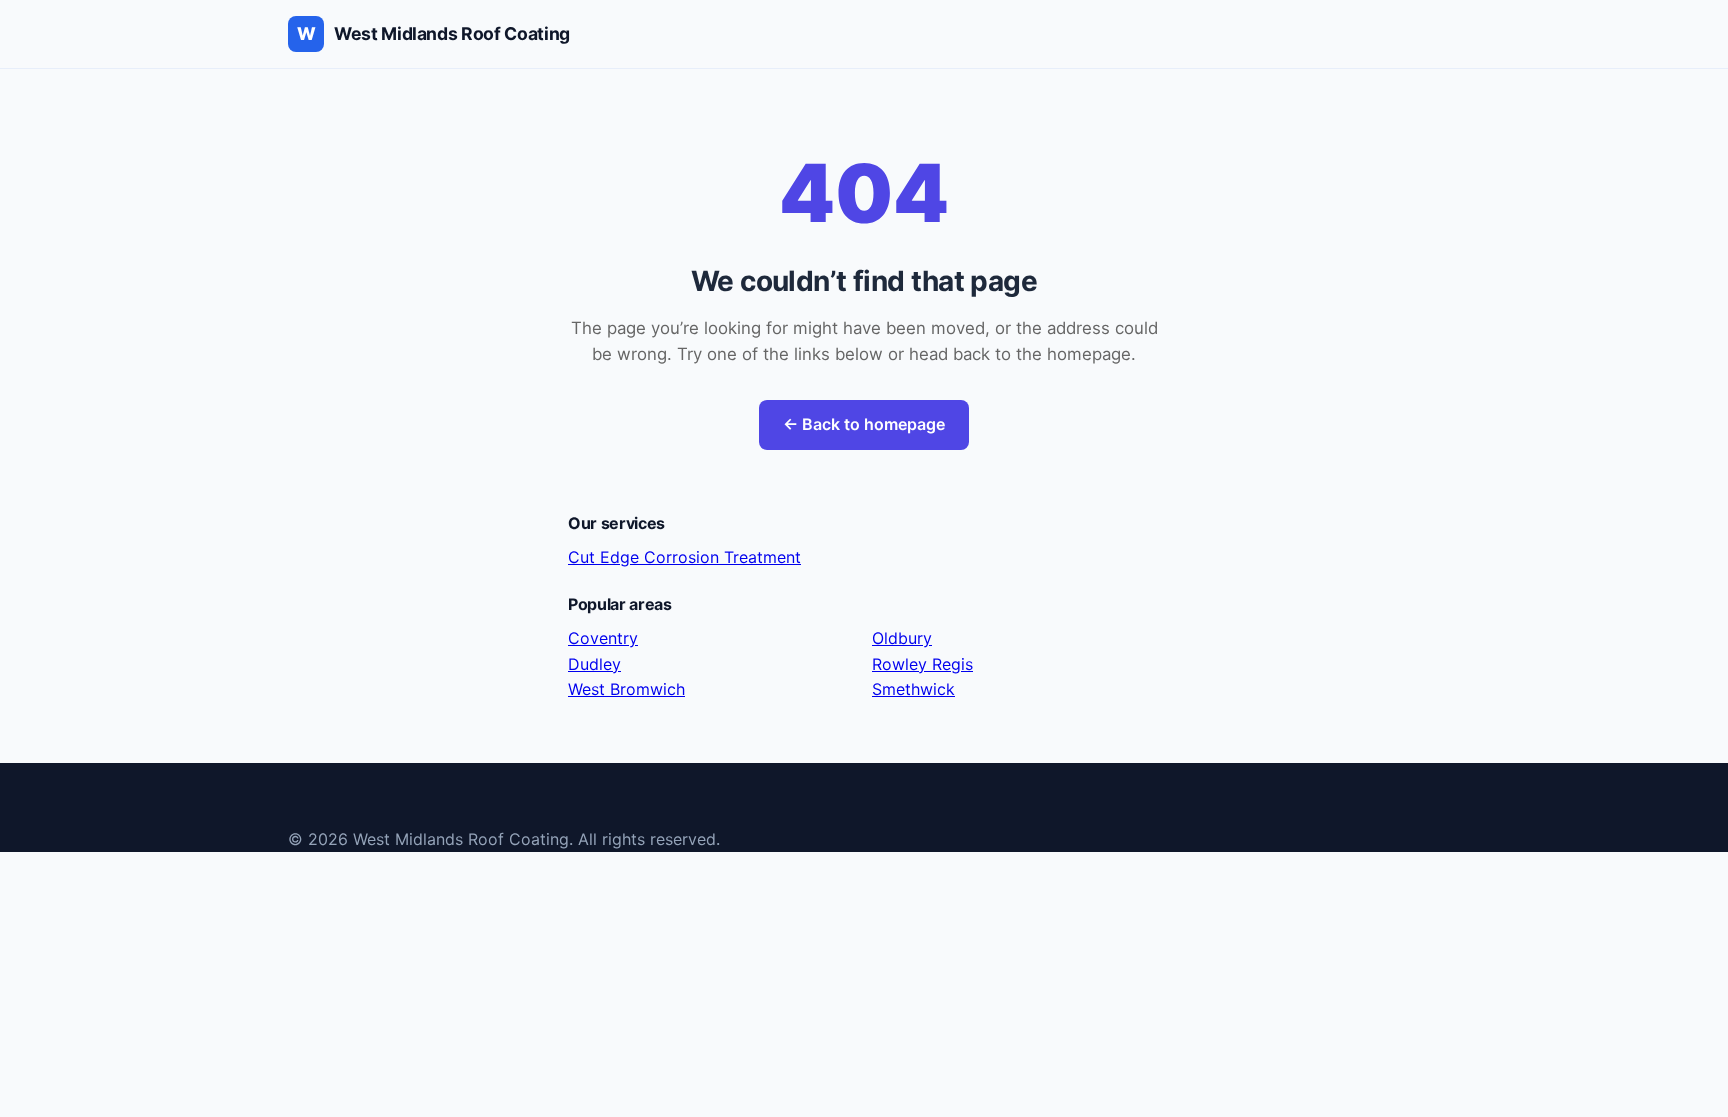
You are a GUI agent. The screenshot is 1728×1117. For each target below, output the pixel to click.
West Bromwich (626, 689)
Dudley (594, 664)
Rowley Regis (922, 664)
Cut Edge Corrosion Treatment (684, 557)
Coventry (603, 638)
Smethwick (913, 689)
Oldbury (902, 638)
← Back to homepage (864, 424)
